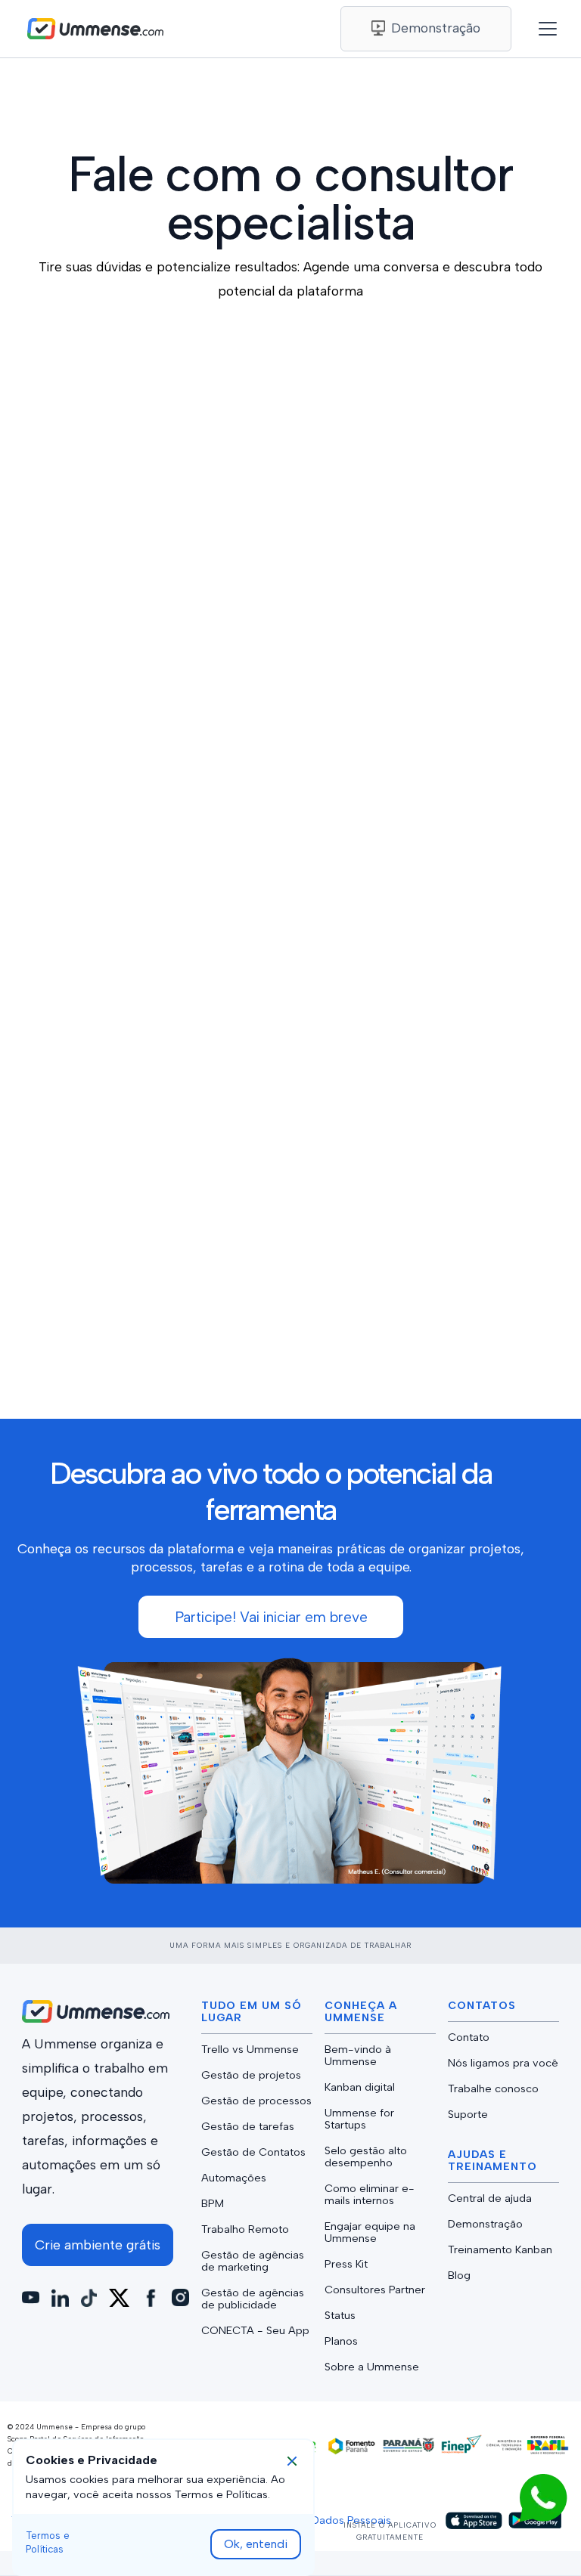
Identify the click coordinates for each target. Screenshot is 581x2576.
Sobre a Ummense (372, 2367)
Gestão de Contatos (253, 2152)
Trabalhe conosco (493, 2088)
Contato (469, 2037)
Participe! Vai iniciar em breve (271, 1617)
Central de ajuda (490, 2198)
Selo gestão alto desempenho (366, 2156)
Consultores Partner (375, 2290)
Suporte (468, 2114)
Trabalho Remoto (245, 2229)
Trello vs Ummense (250, 2049)
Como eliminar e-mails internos (370, 2194)
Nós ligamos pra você (503, 2063)
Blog (459, 2275)
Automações (234, 2178)
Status (340, 2315)
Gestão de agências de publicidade (253, 2299)
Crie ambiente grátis (98, 2245)
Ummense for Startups (359, 2119)
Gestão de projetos (251, 2075)
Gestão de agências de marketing (253, 2261)
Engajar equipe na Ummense (370, 2232)
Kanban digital (360, 2087)
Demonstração (485, 2224)
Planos (341, 2341)
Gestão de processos (256, 2101)
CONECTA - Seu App (255, 2330)
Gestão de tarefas (248, 2126)
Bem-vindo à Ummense (358, 2055)
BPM (213, 2203)
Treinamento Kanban (500, 2249)
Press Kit (346, 2264)
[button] (540, 29)
